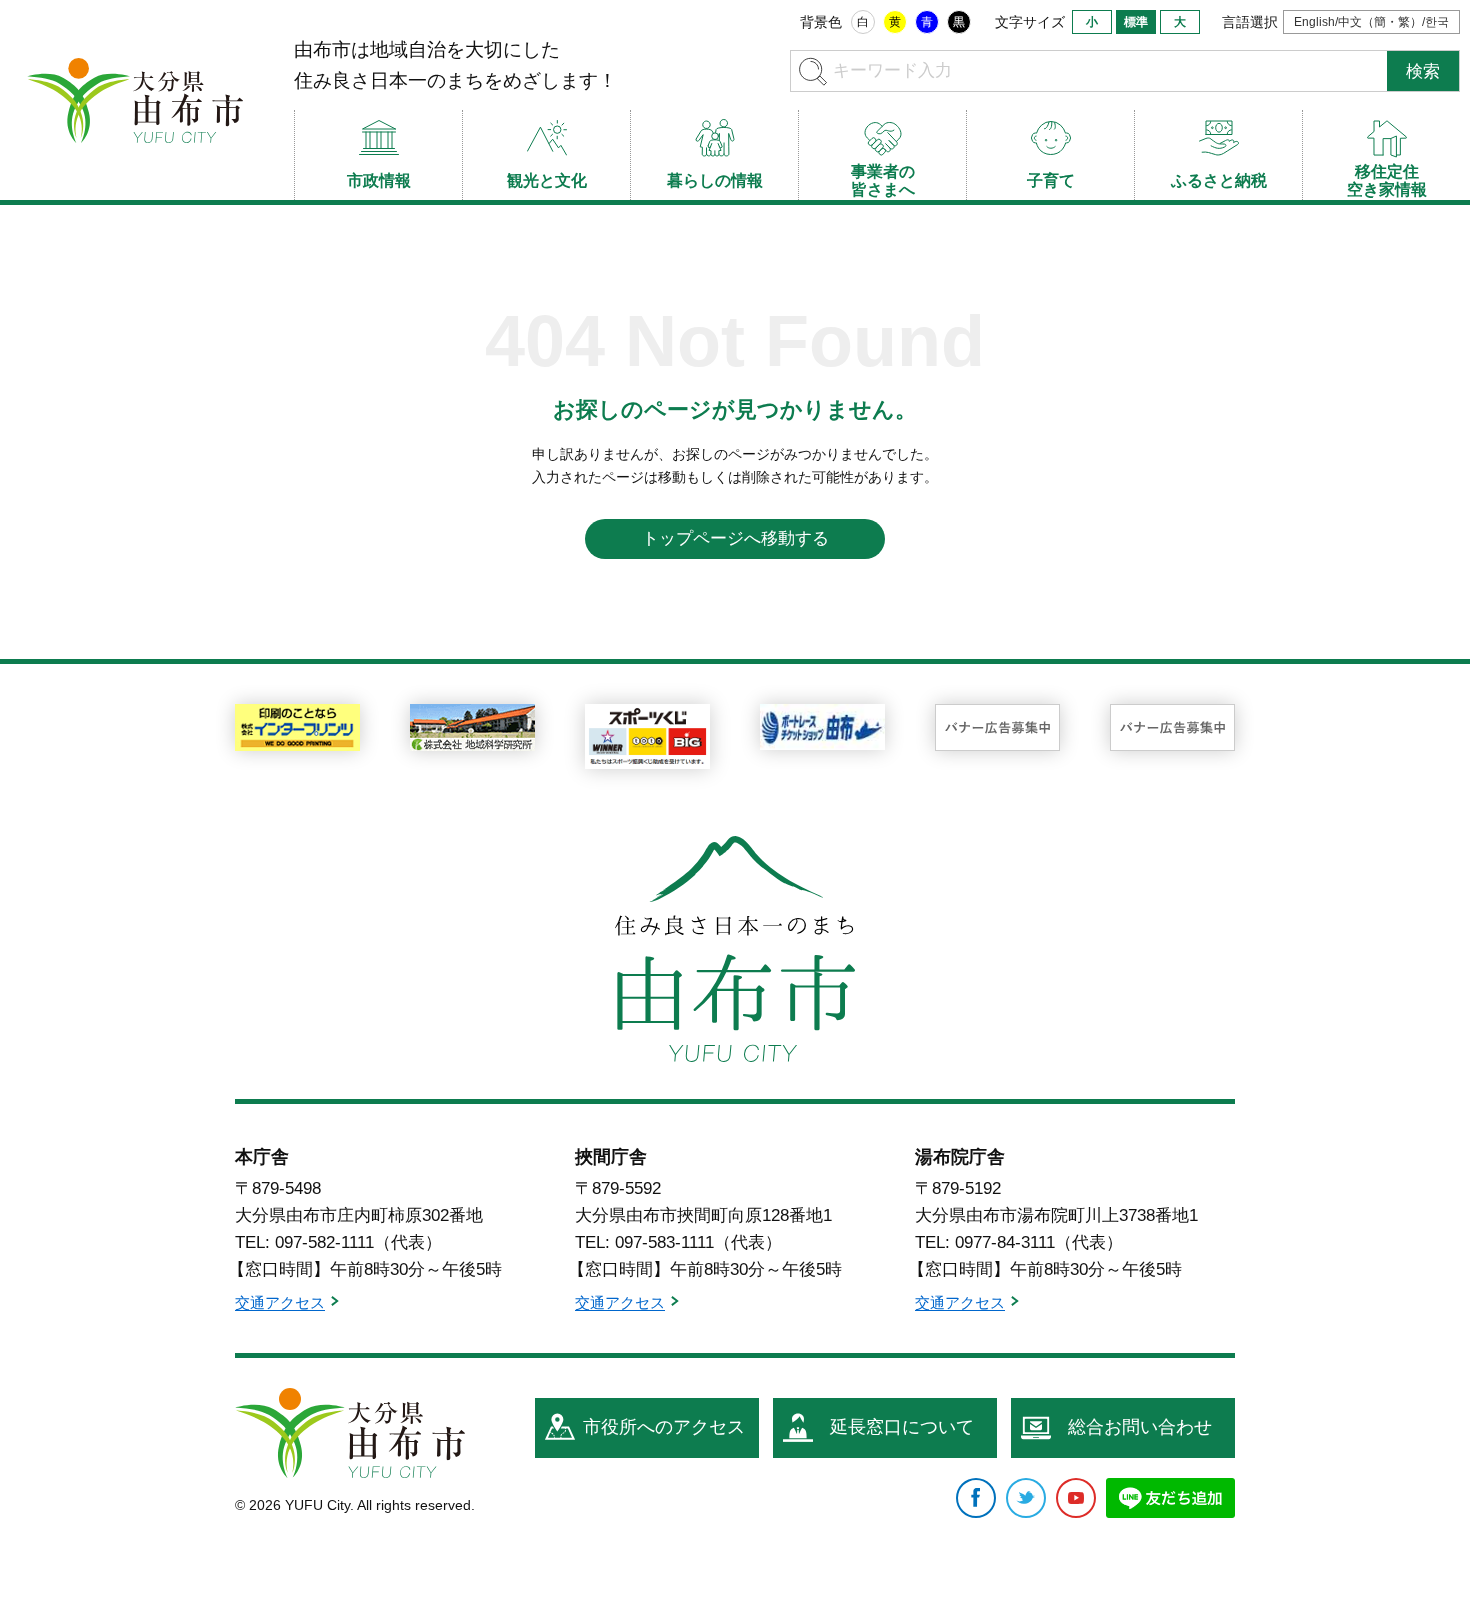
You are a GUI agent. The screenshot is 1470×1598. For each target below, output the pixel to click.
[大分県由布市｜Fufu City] (350, 1433)
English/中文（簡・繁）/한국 (1371, 22)
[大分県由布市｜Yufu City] (135, 100)
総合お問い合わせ (1140, 1427)
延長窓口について (902, 1427)
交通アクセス (280, 1303)
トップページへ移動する (735, 538)
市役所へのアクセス (664, 1427)
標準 (1136, 22)
